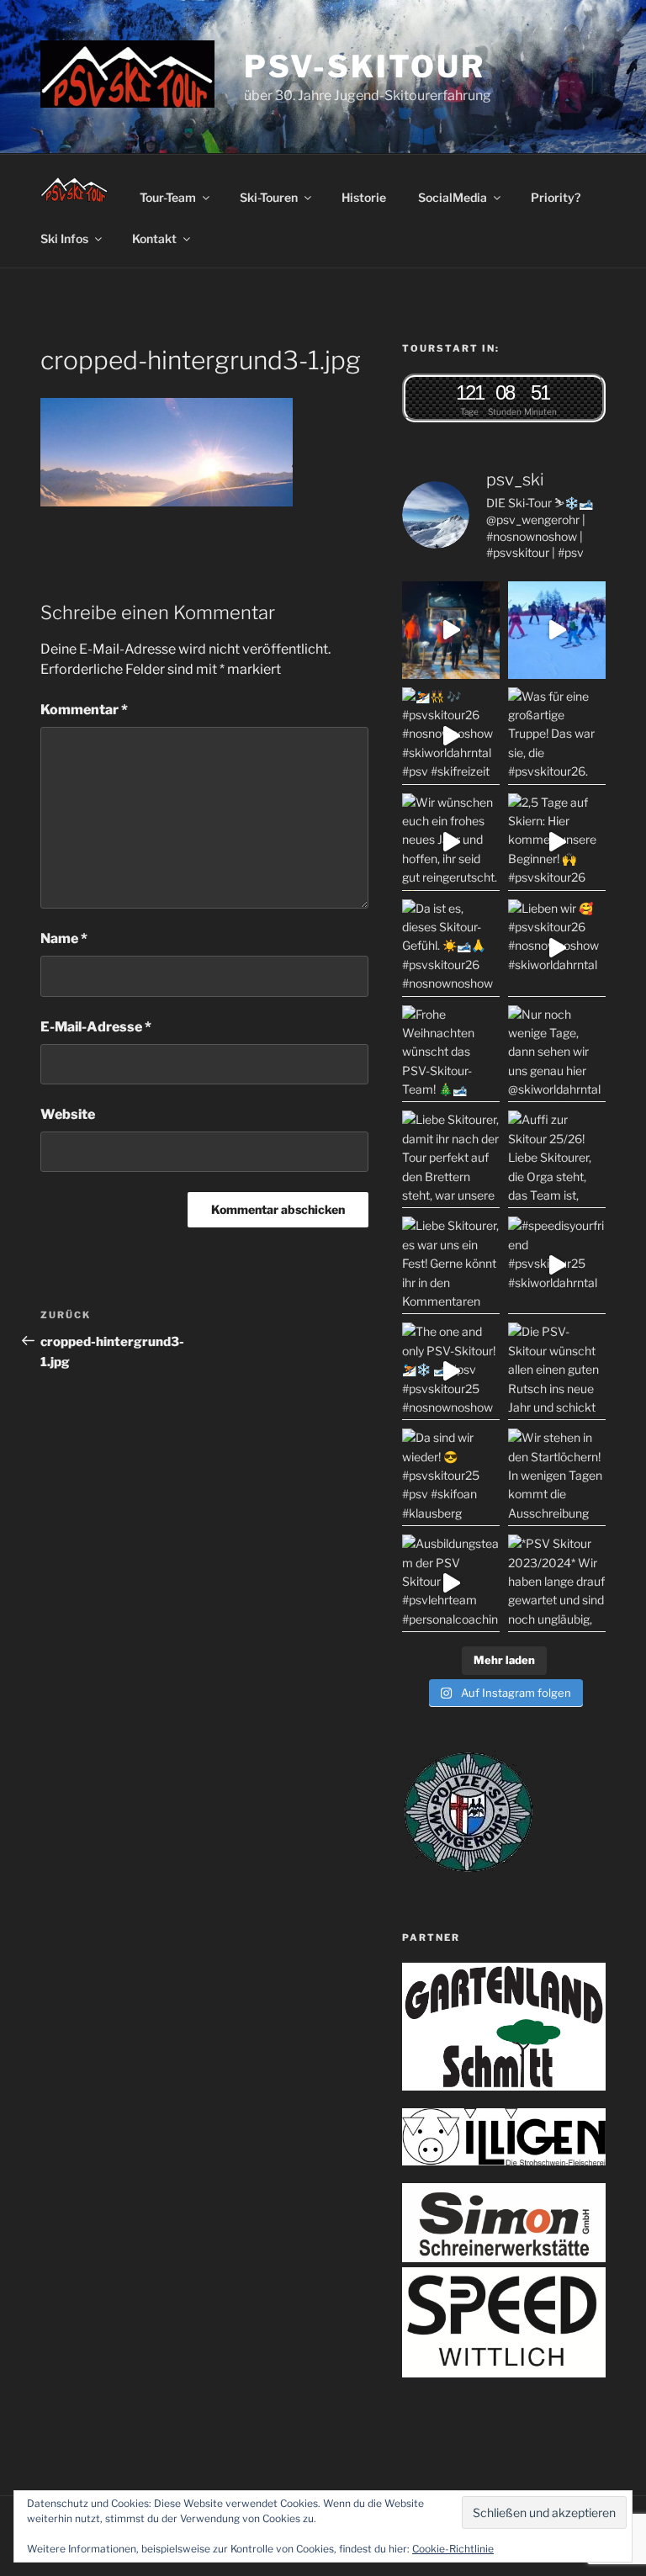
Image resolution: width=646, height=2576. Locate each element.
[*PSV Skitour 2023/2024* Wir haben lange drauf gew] (557, 1583)
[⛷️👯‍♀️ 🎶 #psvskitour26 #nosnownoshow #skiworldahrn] (451, 736)
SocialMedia (453, 197)
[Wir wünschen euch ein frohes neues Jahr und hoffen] (451, 842)
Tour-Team (168, 197)
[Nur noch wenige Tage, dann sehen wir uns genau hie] (557, 1054)
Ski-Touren (269, 197)
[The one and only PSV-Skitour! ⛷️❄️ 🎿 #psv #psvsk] (451, 1371)
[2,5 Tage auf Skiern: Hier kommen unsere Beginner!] (557, 842)
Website (68, 1114)
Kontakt (154, 239)
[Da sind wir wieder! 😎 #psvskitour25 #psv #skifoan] (451, 1477)
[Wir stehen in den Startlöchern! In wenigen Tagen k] (557, 1477)
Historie (364, 197)
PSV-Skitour (365, 66)
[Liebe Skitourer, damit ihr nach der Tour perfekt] (451, 1159)
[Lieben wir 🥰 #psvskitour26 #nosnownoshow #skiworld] (557, 948)
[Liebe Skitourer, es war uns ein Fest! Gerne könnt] (451, 1265)
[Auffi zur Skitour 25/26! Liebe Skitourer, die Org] (557, 1159)
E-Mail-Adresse (96, 1027)
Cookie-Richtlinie (453, 2549)
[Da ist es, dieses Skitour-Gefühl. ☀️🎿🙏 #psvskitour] (451, 948)
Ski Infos (64, 239)
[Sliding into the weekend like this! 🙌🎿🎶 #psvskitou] (557, 630)
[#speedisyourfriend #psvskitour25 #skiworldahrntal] (557, 1265)
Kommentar (84, 710)
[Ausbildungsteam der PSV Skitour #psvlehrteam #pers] (451, 1583)
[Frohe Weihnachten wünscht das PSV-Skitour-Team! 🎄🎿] (451, 1054)
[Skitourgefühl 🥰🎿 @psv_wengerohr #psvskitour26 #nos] (451, 630)
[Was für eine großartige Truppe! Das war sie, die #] (557, 736)
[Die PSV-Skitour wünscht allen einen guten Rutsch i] (557, 1371)
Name (64, 938)
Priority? (556, 197)
